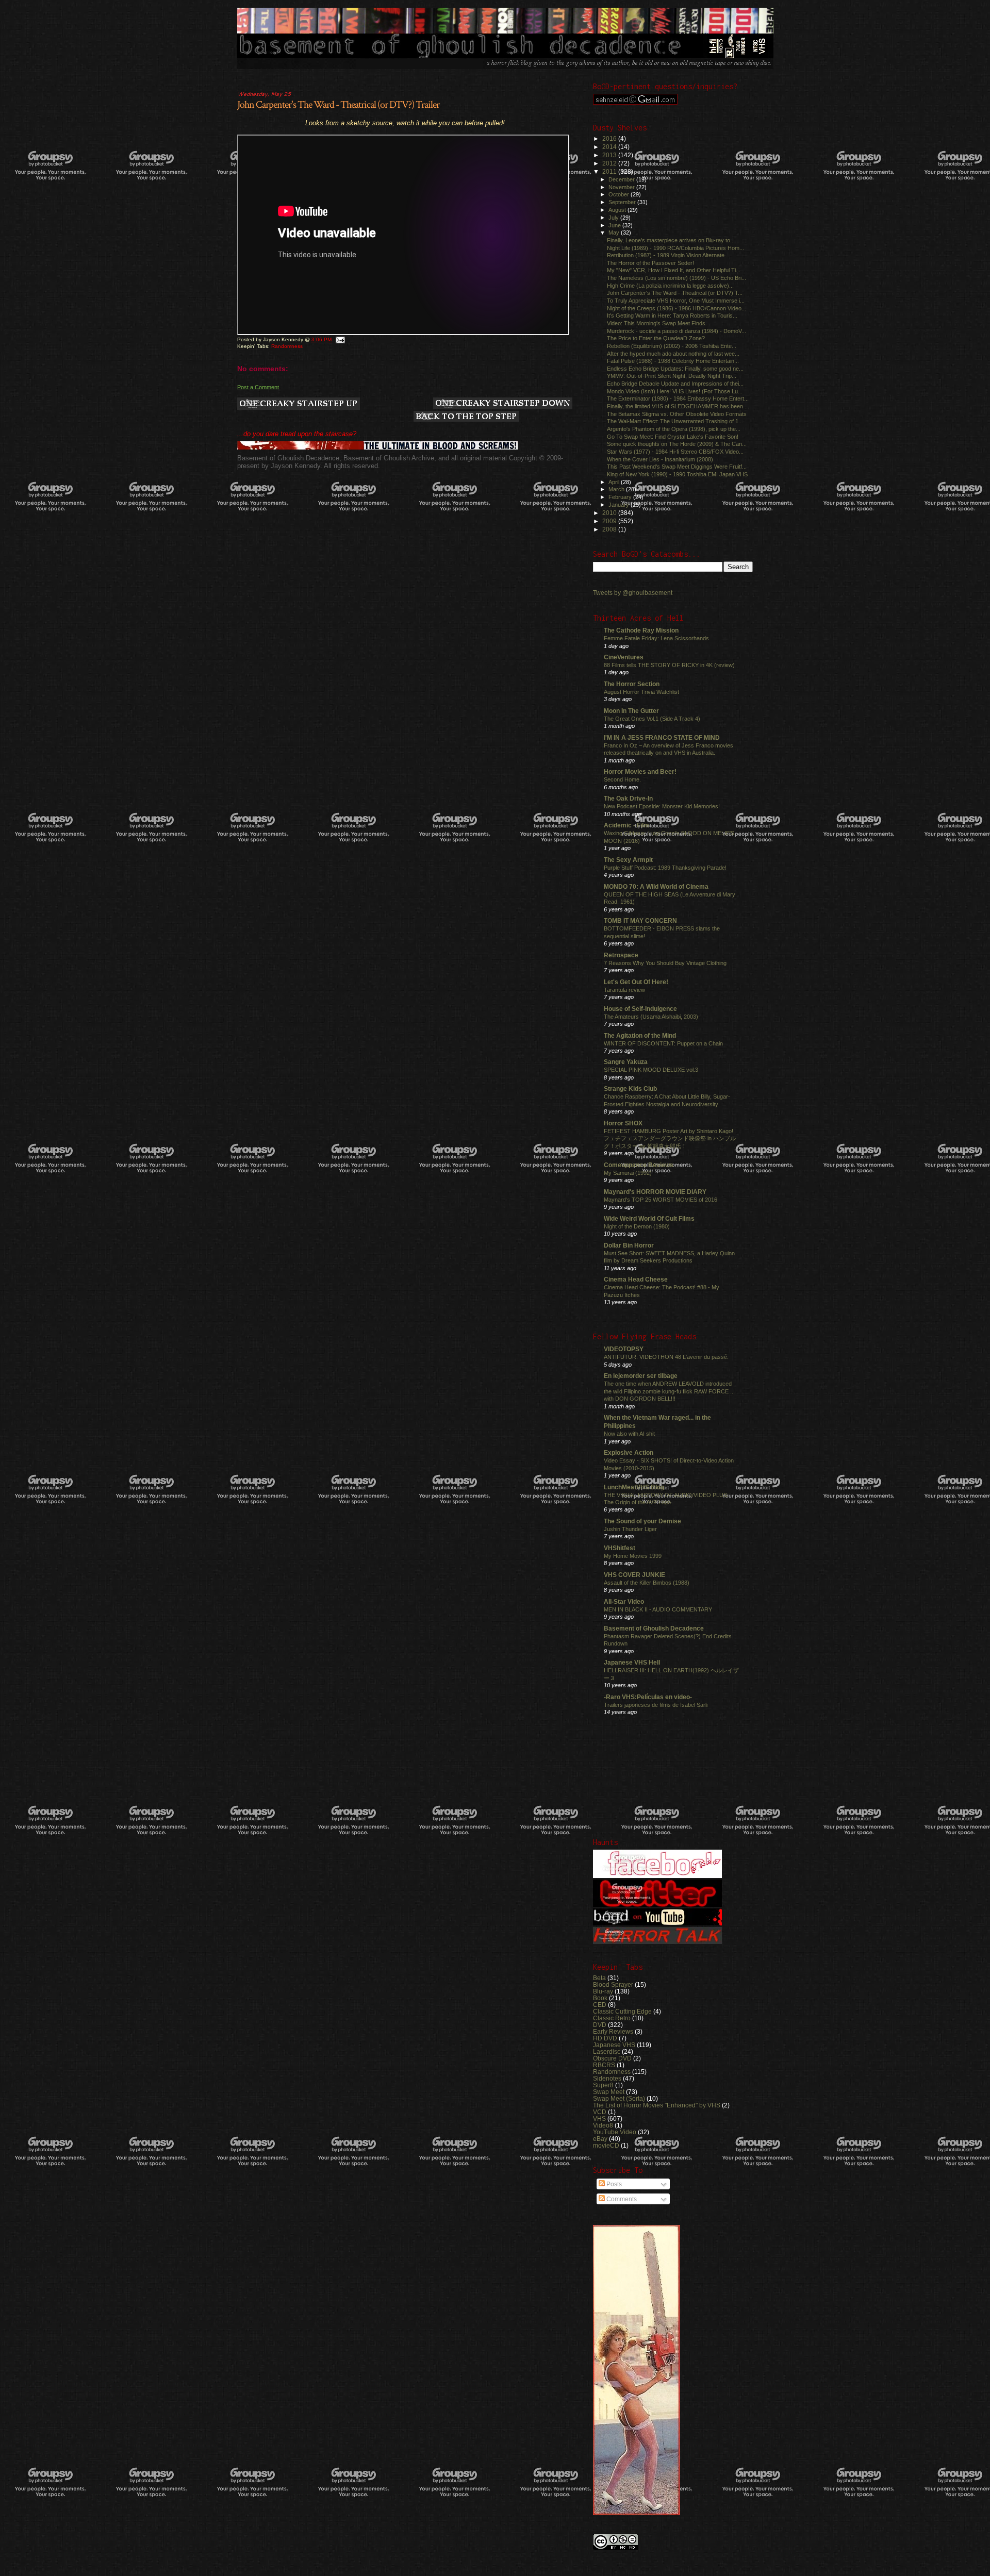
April (615, 482)
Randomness (287, 346)
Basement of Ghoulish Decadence (654, 1628)
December (622, 179)
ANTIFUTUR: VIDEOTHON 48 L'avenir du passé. (666, 1357)
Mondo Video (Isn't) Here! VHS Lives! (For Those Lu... (675, 391)
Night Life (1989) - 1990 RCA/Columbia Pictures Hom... (675, 248)
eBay (600, 2139)
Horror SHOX (623, 1123)
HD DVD (605, 2038)
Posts (613, 2184)
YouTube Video (615, 2132)
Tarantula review (624, 990)
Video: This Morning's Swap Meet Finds (656, 323)
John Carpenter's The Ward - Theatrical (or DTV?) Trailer (338, 105)
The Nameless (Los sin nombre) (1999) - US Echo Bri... (676, 278)
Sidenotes (607, 2078)
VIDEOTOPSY (624, 1349)
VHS (599, 2118)
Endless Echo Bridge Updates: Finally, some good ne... (675, 369)
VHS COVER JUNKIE (634, 1575)
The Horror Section (632, 684)
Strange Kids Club (630, 1088)
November (622, 187)
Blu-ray (603, 1991)
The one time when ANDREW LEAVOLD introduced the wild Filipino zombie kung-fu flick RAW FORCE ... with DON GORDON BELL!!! (669, 1391)
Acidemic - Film (626, 825)
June (615, 225)
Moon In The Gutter (631, 711)
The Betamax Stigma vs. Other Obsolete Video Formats (677, 414)
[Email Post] (340, 339)
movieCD (606, 2145)
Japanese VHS (614, 2045)
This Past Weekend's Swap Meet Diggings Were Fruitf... (677, 467)
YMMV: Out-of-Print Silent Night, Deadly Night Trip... (672, 376)
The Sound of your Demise (642, 1521)
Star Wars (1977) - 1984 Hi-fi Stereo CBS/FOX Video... (675, 452)
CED (600, 2005)
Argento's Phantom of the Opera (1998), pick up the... (674, 429)
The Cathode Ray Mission (641, 630)
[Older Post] (503, 404)
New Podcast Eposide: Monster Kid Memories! (662, 806)
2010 (610, 513)
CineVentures (624, 657)
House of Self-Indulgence (640, 1009)
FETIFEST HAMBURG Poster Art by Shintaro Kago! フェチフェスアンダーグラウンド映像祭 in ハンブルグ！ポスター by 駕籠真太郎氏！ (670, 1139)
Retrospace (621, 955)
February (621, 497)
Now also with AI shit (629, 1434)
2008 (610, 529)
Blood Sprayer (613, 1984)
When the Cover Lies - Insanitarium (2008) (660, 459)
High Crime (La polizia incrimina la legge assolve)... (670, 286)
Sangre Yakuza (626, 1062)
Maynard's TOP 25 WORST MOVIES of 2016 (661, 1200)
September (623, 202)
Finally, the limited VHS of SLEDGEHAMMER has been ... (678, 406)
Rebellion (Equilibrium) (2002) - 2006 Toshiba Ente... (672, 346)
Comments (621, 2199)
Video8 (603, 2125)
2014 (610, 147)
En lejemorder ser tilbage (641, 1376)
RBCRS (604, 2065)
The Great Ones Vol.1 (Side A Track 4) (652, 719)
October (620, 194)
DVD (600, 2025)
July (614, 218)
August (618, 210)
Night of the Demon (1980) (637, 1226)
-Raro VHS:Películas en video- (648, 1697)
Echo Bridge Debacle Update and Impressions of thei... (675, 384)
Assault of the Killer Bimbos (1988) (647, 1583)
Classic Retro (612, 2018)
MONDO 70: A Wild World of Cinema (656, 886)
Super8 (603, 2085)
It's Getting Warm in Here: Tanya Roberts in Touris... (672, 315)
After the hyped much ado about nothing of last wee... (673, 354)
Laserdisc (607, 2051)
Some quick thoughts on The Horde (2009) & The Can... (677, 444)
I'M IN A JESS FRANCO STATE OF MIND (662, 737)
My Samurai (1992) (628, 1173)
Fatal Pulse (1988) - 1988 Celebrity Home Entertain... (673, 361)
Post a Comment (258, 387)
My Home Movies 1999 (633, 1556)
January (620, 505)
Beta (599, 1978)
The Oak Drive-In (628, 798)
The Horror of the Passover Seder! (650, 263)
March (617, 489)
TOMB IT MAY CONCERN (640, 920)
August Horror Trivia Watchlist (641, 692)
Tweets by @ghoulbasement (633, 593)
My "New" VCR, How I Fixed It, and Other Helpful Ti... (674, 270)
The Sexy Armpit (628, 860)
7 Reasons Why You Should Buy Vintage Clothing (665, 963)
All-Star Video (624, 1601)
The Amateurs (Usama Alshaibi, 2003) (651, 1017)
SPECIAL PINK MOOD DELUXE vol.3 (651, 1070)
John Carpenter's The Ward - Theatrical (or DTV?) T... (675, 293)
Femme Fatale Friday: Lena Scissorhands (656, 638)
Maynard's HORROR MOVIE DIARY (655, 1192)
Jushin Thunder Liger (630, 1529)
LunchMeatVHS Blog (634, 1487)
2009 (610, 521)
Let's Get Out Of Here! (636, 982)
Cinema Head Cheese (636, 1279)
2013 (610, 155)
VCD (600, 2112)
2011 (610, 171)
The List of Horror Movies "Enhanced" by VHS (657, 2105)
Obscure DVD (612, 2058)
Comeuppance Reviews (639, 1165)
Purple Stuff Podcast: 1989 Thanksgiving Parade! (665, 868)
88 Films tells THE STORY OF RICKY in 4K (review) (669, 665)
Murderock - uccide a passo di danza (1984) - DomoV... (676, 331)
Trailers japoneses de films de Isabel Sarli (656, 1705)
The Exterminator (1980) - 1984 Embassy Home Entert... (678, 398)
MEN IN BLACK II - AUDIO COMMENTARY (658, 1609)
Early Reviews (613, 2031)
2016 (610, 138)
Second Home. (622, 779)
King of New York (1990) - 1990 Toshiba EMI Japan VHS (677, 474)
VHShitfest (620, 1548)
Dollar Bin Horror (629, 1245)
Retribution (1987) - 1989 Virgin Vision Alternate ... (669, 255)
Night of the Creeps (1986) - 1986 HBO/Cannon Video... (676, 308)
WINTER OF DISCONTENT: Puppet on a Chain (663, 1043)
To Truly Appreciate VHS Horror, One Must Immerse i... (676, 301)
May (615, 232)
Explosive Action (629, 1452)
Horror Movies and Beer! (640, 771)
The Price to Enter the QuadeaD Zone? (656, 338)
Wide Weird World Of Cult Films (649, 1218)
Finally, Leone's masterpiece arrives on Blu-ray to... (671, 240)
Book (600, 1998)
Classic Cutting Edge (622, 2011)
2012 (610, 163)
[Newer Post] (299, 404)
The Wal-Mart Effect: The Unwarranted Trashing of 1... (675, 421)
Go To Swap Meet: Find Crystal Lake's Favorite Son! (673, 437)
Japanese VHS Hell (632, 1662)
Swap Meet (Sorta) (619, 2098)
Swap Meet (609, 2092)
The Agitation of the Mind (640, 1035)
